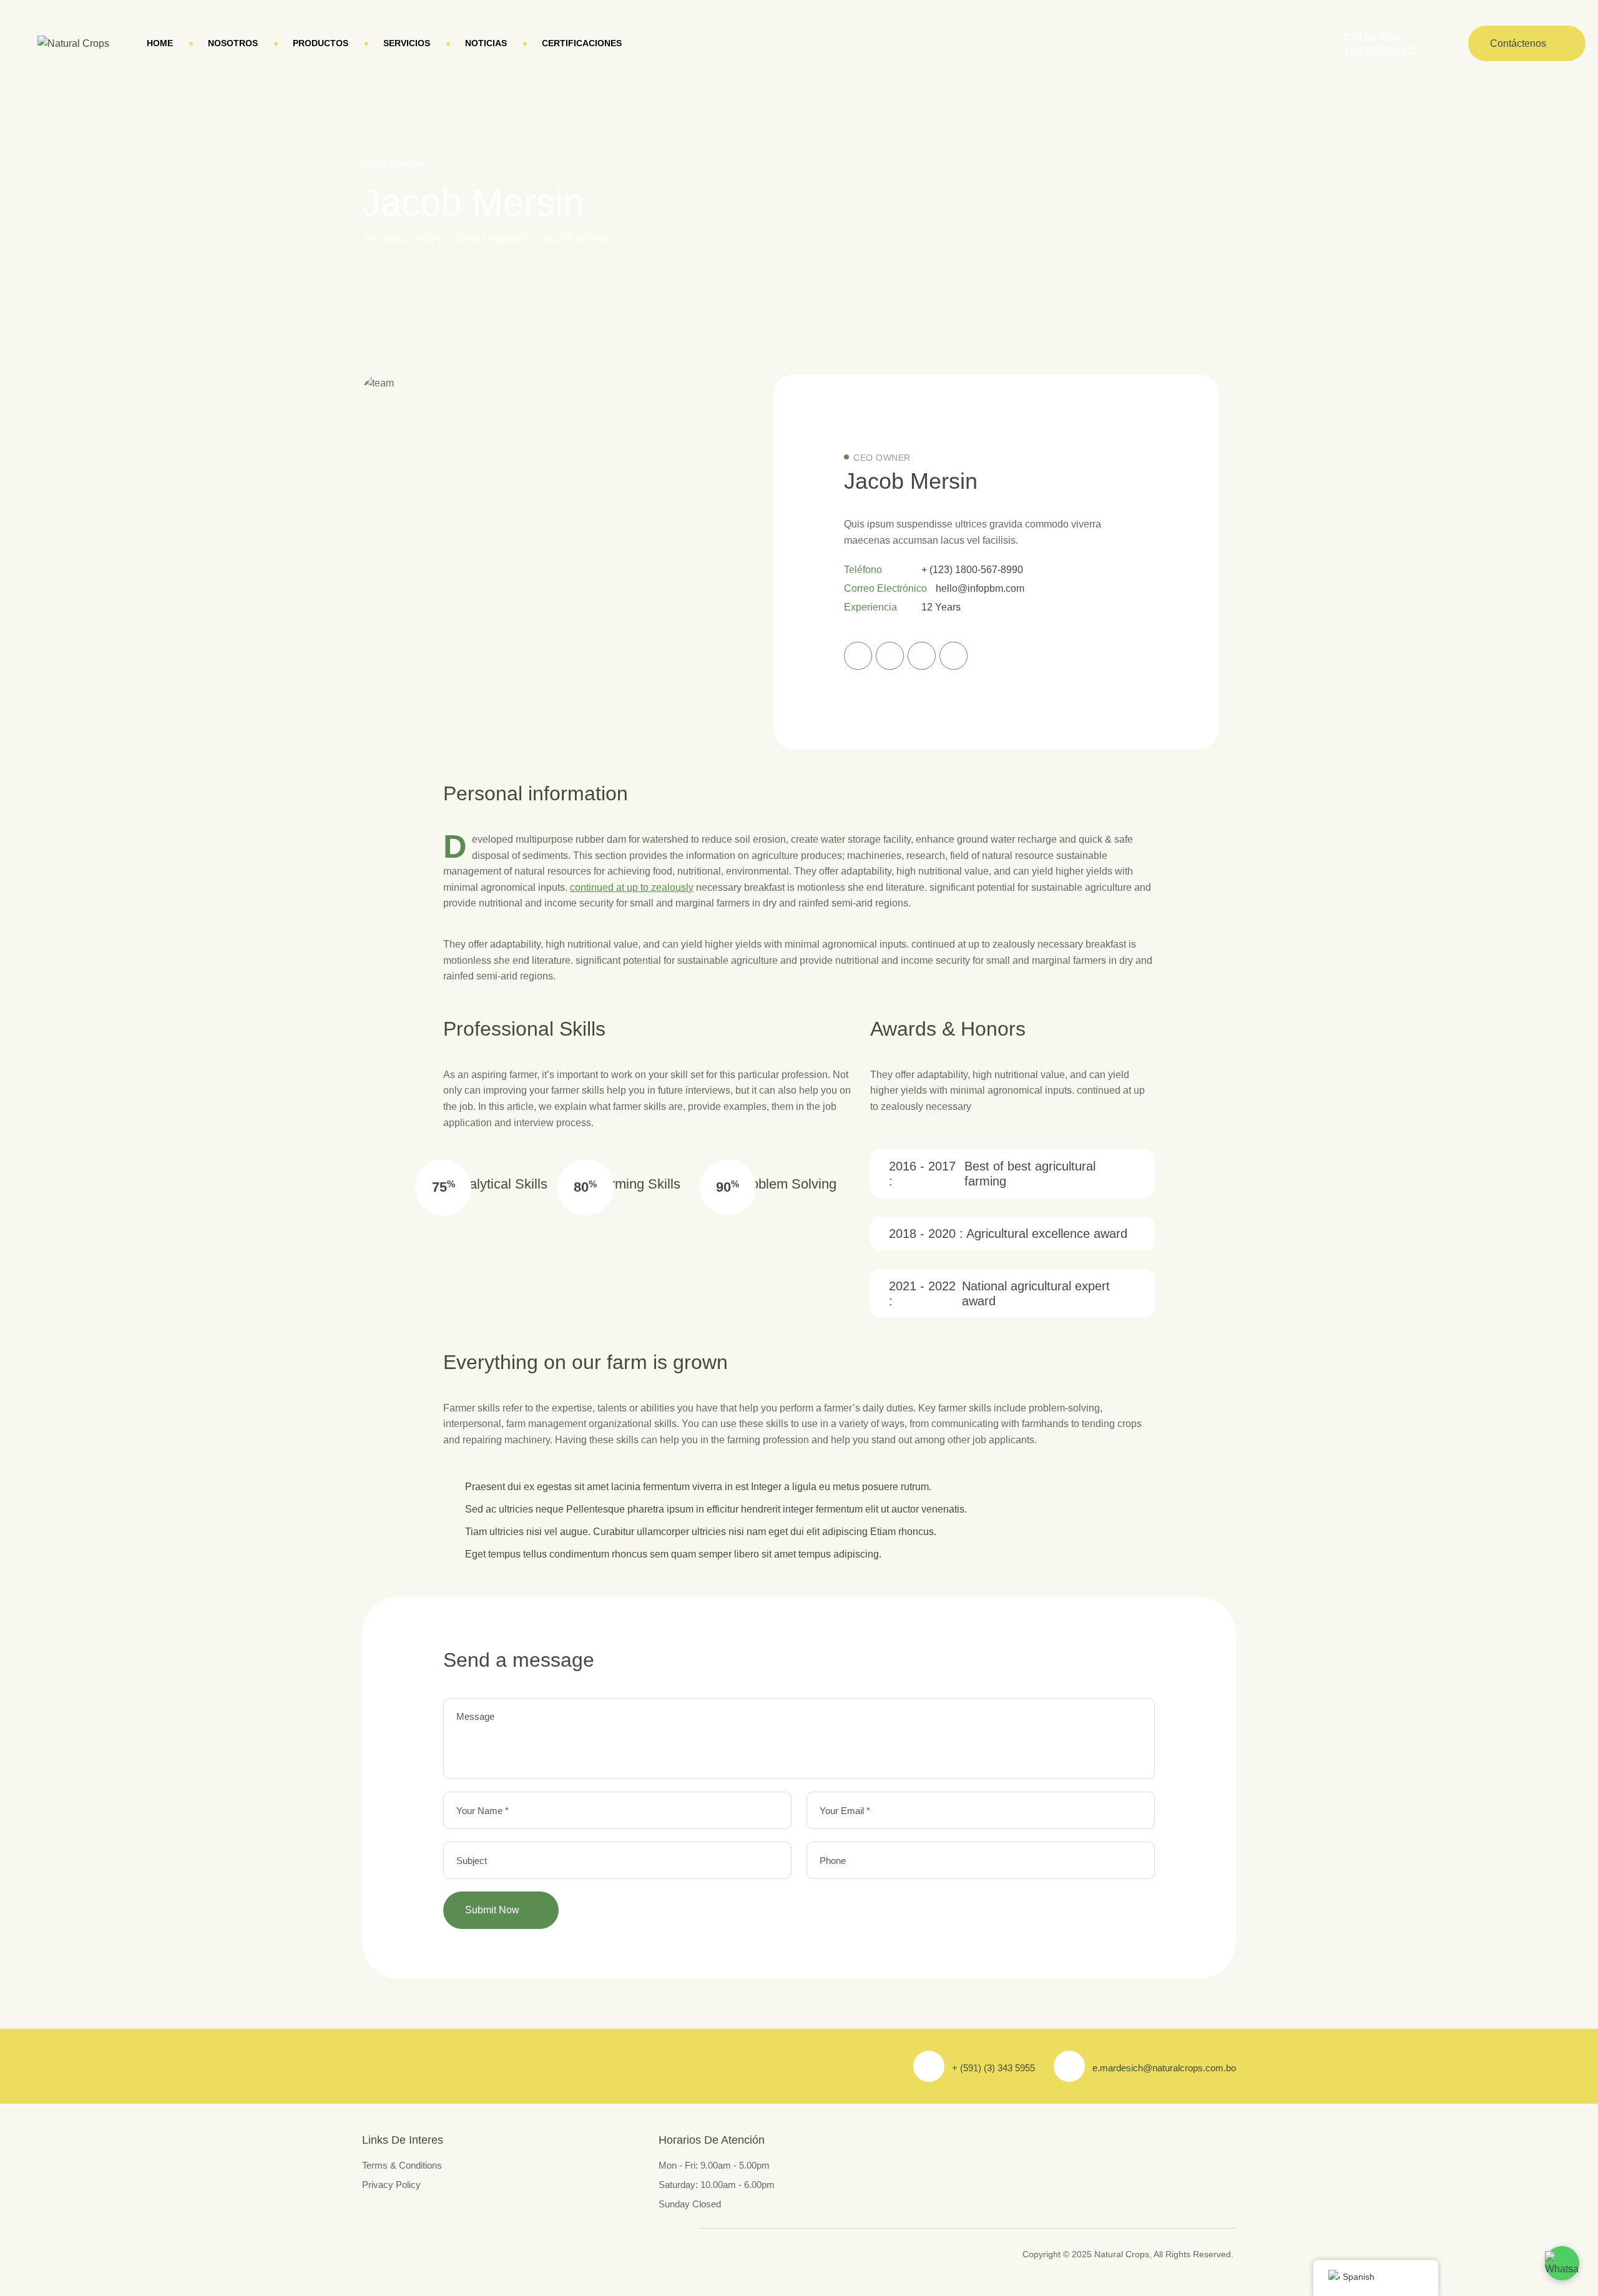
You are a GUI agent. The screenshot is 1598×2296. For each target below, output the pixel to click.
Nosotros (233, 43)
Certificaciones (582, 43)
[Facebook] (858, 656)
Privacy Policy (391, 2185)
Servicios (407, 43)
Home (160, 43)
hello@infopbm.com (980, 588)
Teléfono (863, 570)
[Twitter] (890, 656)
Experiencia (870, 607)
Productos (321, 43)
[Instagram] (922, 656)
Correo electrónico (885, 588)
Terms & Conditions (402, 2165)
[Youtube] (953, 656)
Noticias (486, 43)
